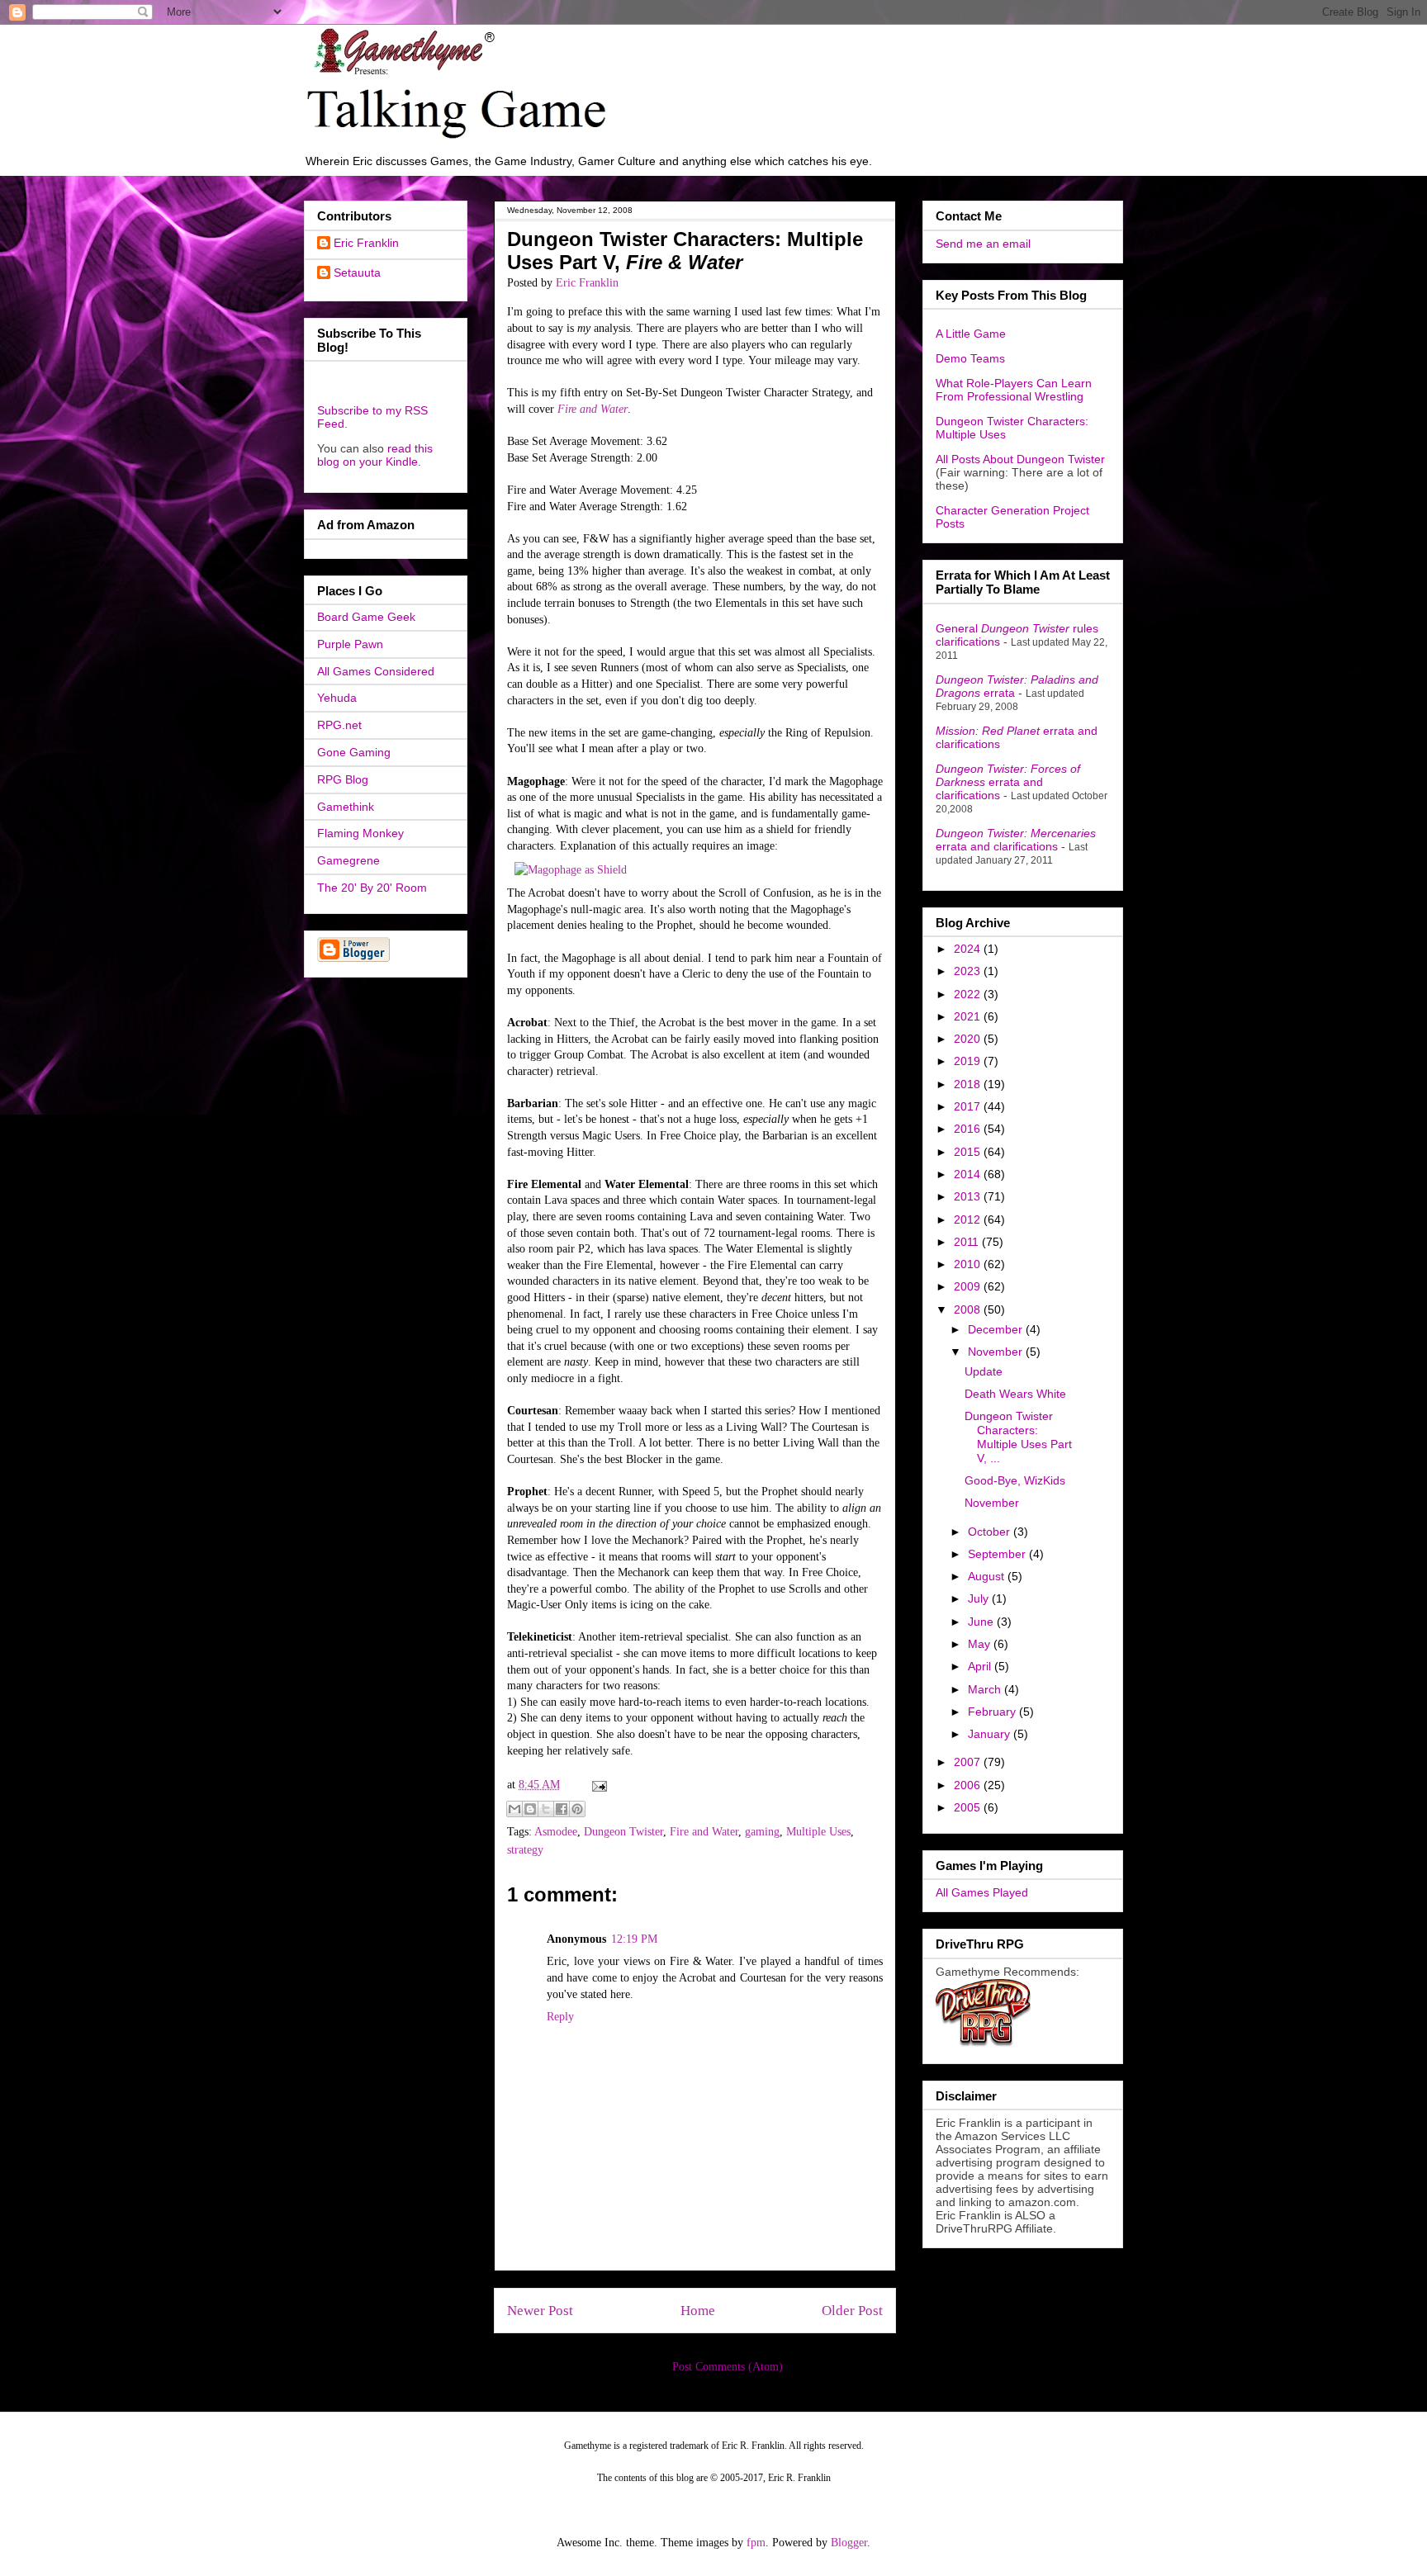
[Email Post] (597, 1785)
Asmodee (556, 1832)
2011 (968, 1242)
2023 (969, 971)
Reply (560, 2017)
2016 (969, 1129)
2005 (969, 1807)
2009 (969, 1286)
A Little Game (971, 334)
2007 (969, 1762)
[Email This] (514, 1809)
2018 (969, 1084)
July (980, 1598)
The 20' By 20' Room (372, 888)
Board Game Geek (366, 617)
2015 (969, 1152)
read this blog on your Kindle (375, 455)
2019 (969, 1061)
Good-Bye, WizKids (1015, 1480)
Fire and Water (593, 409)
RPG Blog (343, 779)
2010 (969, 1264)
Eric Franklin (366, 243)
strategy (525, 1850)
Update (984, 1371)
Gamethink (346, 807)
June (982, 1622)
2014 (969, 1174)
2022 (969, 994)
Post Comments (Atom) (728, 2367)
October (991, 1532)
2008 (969, 1309)
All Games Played (982, 1892)
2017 (969, 1106)
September (998, 1554)
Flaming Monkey (360, 833)
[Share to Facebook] (562, 1809)
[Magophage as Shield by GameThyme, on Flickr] (571, 870)
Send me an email (983, 244)
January (991, 1734)
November (997, 1352)
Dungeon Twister (623, 1832)
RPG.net (339, 725)
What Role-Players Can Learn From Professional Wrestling (1014, 390)
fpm (756, 2543)
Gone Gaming (354, 752)
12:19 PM (634, 1939)
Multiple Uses (818, 1832)
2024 (969, 949)
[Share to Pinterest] (577, 1809)
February (993, 1712)
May (981, 1644)
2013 (969, 1196)
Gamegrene (348, 860)
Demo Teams (970, 358)
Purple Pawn (350, 644)
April (981, 1666)
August (988, 1576)
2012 (969, 1219)
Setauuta (357, 272)
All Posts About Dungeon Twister (1020, 459)
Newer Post (540, 2311)
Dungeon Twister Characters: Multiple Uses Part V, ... (1018, 1437)
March (986, 1689)
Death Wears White (1015, 1394)
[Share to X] (546, 1809)
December (997, 1329)
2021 (969, 1016)
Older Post (852, 2311)
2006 (969, 1785)
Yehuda (337, 698)
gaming (762, 1832)
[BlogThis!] (530, 1809)
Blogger (849, 2543)
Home (698, 2311)
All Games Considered (376, 671)
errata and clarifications (1008, 782)
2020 (969, 1039)
